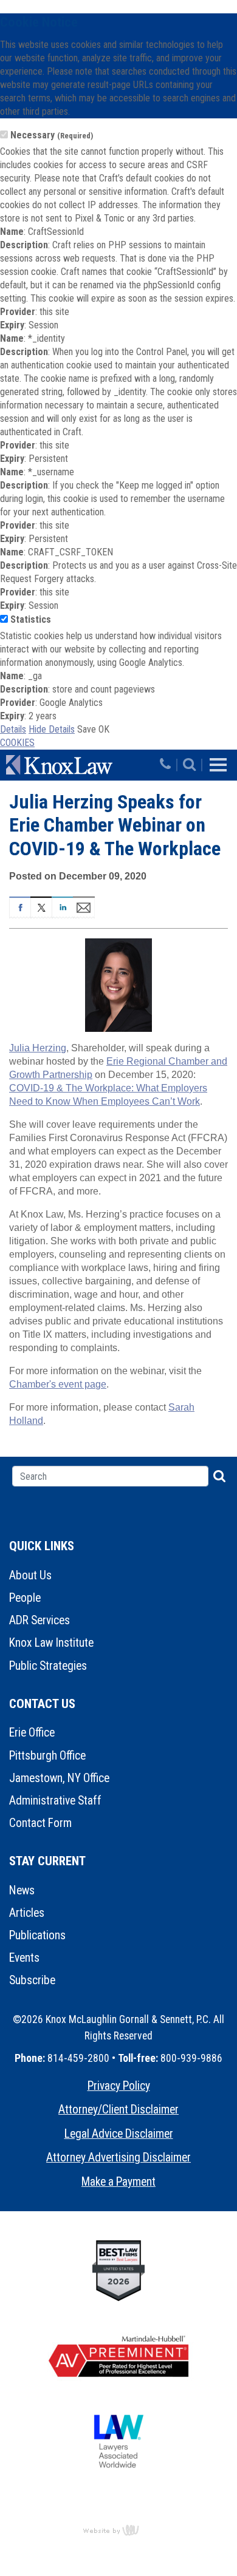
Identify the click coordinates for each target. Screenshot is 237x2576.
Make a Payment (118, 2182)
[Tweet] (41, 906)
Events (24, 1958)
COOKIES (17, 743)
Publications (37, 1935)
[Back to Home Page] (81, 765)
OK (104, 729)
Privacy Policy (119, 2086)
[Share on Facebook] (20, 906)
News (22, 1890)
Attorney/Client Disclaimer (118, 2110)
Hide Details (52, 729)
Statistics (31, 619)
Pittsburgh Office (47, 1756)
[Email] (84, 906)
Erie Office (32, 1733)
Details (13, 729)
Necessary (52, 135)
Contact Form (40, 1823)
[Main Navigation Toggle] (218, 765)
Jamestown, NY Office (59, 1778)
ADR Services (39, 1620)
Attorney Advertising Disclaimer (118, 2157)
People (25, 1598)
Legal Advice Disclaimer (119, 2134)
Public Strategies (48, 1666)
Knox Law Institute (51, 1643)
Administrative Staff (55, 1801)
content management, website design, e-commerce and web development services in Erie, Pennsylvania (118, 2530)
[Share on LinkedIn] (62, 906)
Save (87, 729)
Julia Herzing (38, 1048)
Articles (27, 1913)
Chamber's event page (58, 1384)
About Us (30, 1575)
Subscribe (32, 1980)
